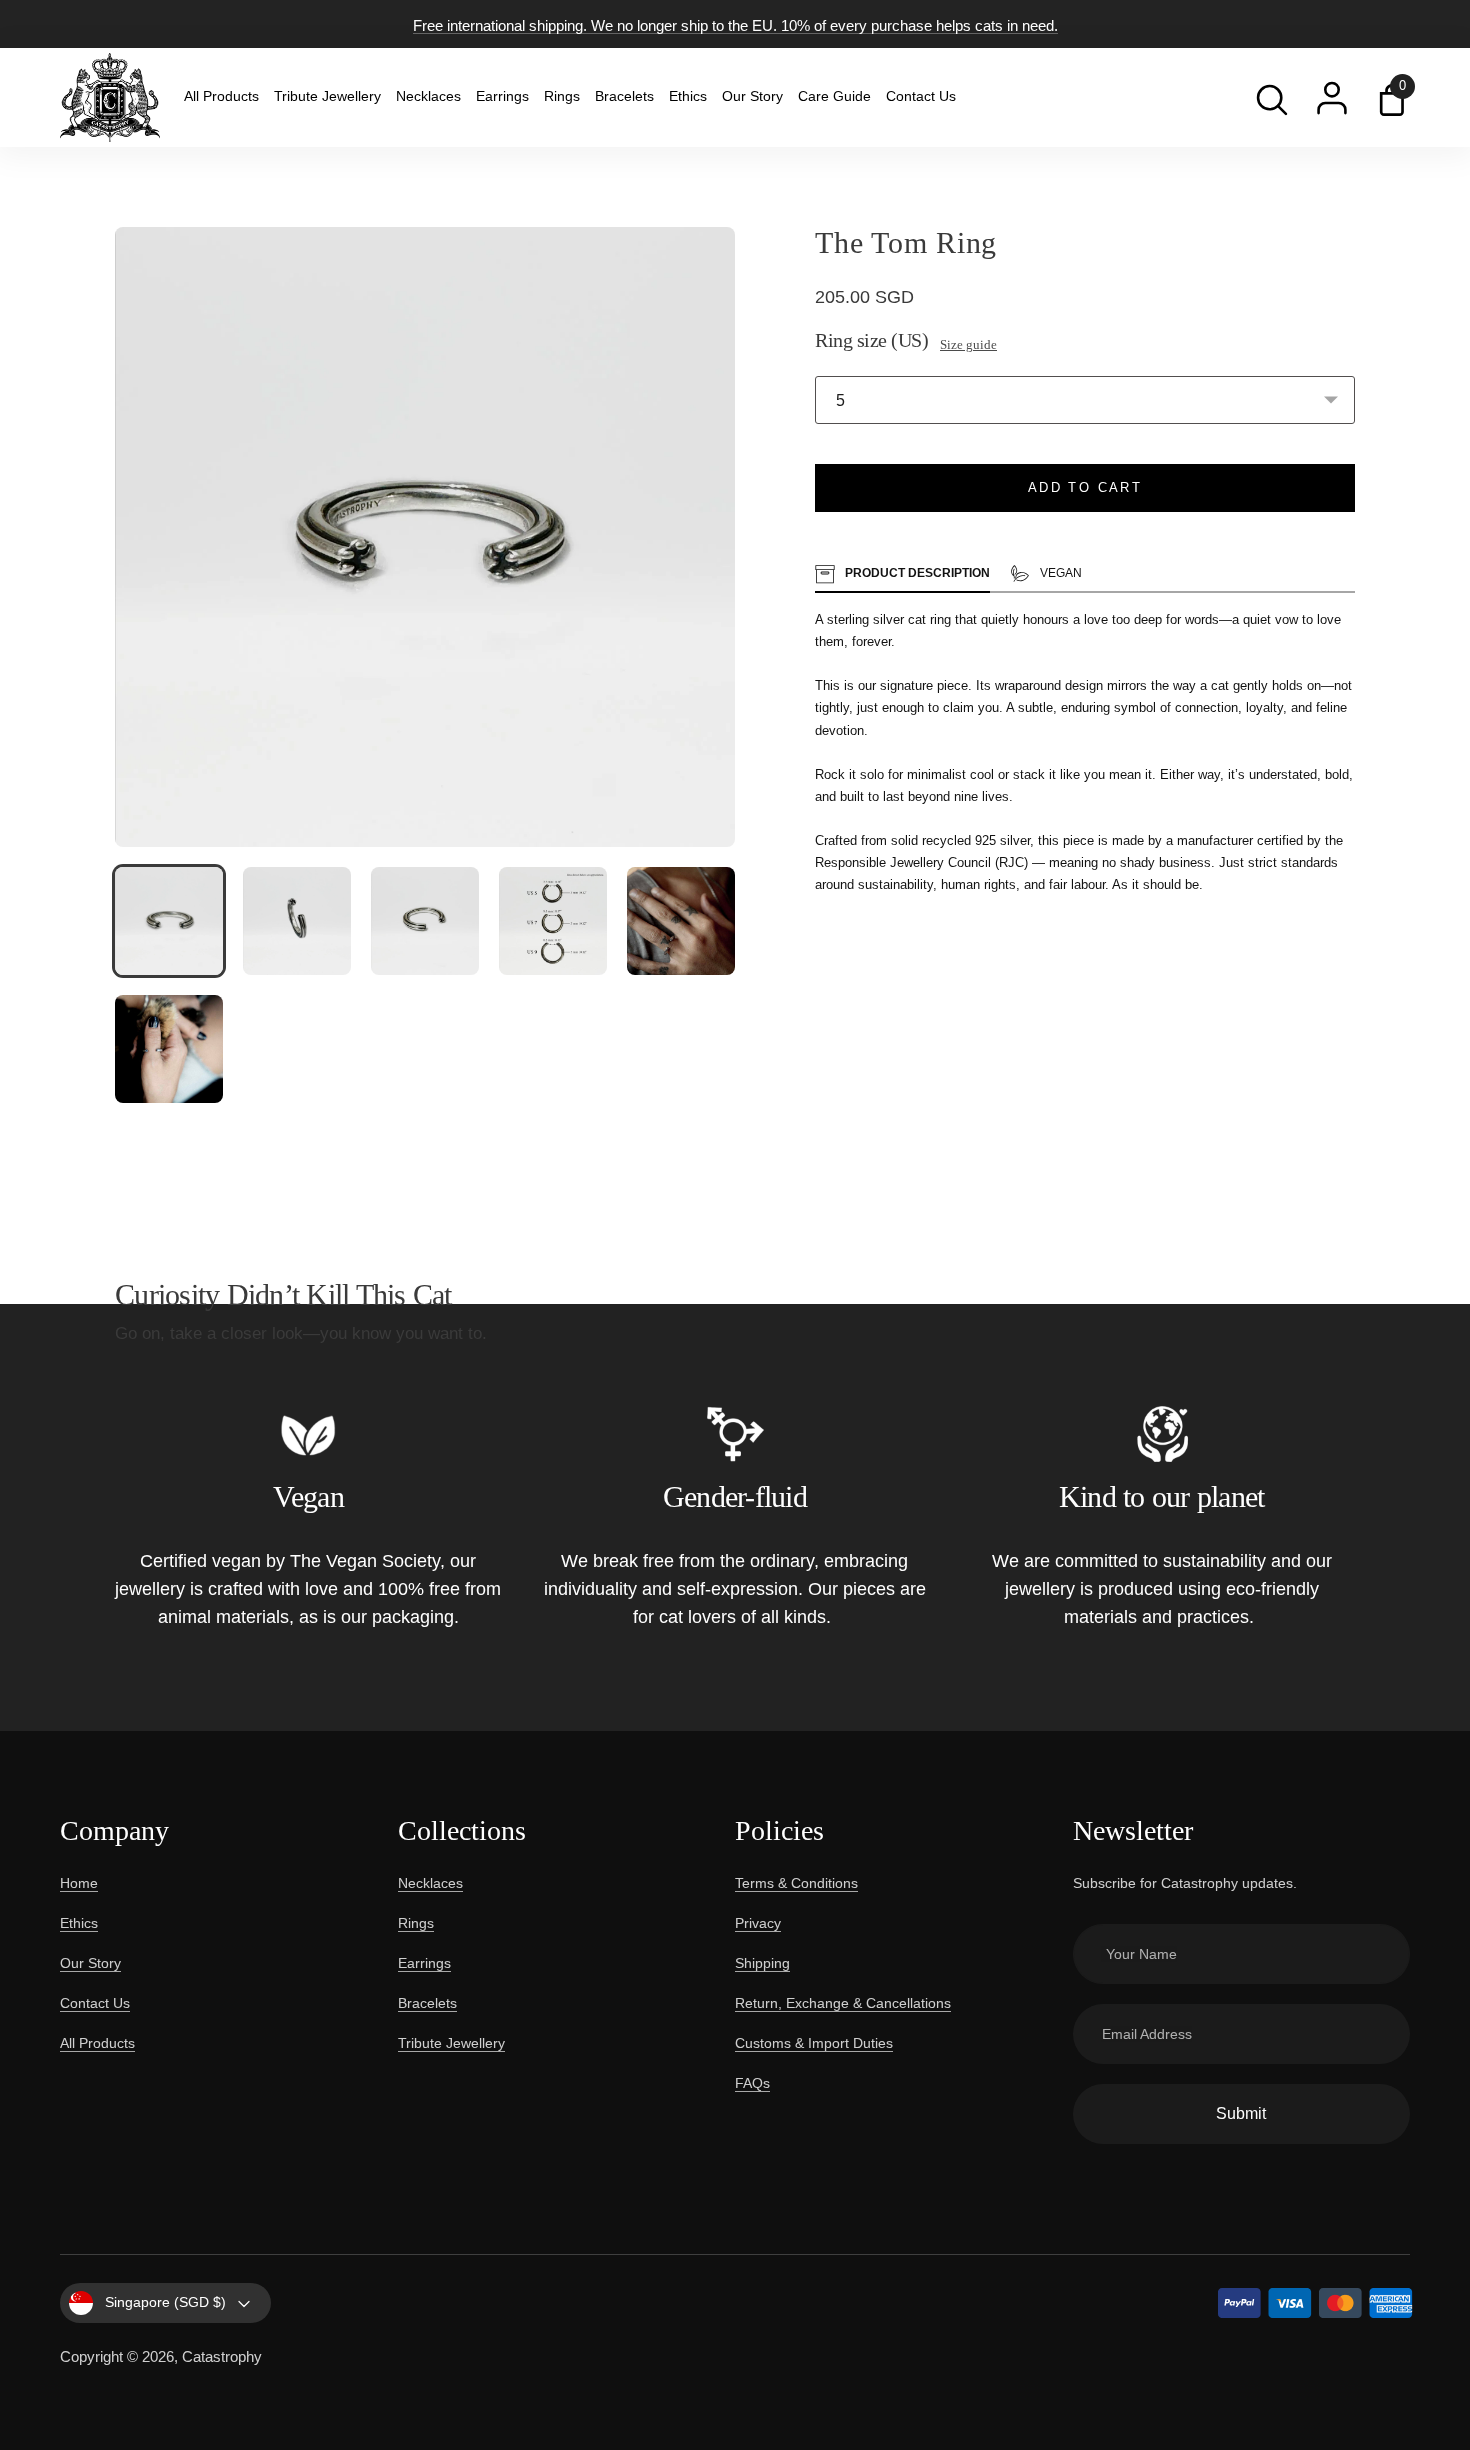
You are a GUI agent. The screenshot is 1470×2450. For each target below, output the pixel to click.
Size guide (968, 344)
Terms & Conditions (796, 1883)
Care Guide (834, 96)
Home (79, 1883)
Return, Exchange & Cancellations (843, 2003)
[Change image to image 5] (681, 921)
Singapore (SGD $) (165, 2302)
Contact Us (921, 96)
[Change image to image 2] (297, 921)
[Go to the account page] (1332, 97)
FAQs (752, 2083)
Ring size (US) (871, 340)
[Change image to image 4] (553, 921)
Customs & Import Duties (814, 2043)
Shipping (762, 1963)
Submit (1241, 2113)
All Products (221, 96)
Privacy (758, 1923)
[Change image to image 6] (169, 1049)
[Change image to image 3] (425, 921)
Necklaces (428, 96)
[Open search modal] (1272, 97)
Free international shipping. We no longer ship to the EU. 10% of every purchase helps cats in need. (735, 25)
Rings (562, 96)
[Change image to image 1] (169, 921)
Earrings (502, 96)
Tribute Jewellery (327, 96)
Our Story (752, 96)
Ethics (688, 96)
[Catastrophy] (110, 97)
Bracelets (624, 96)
